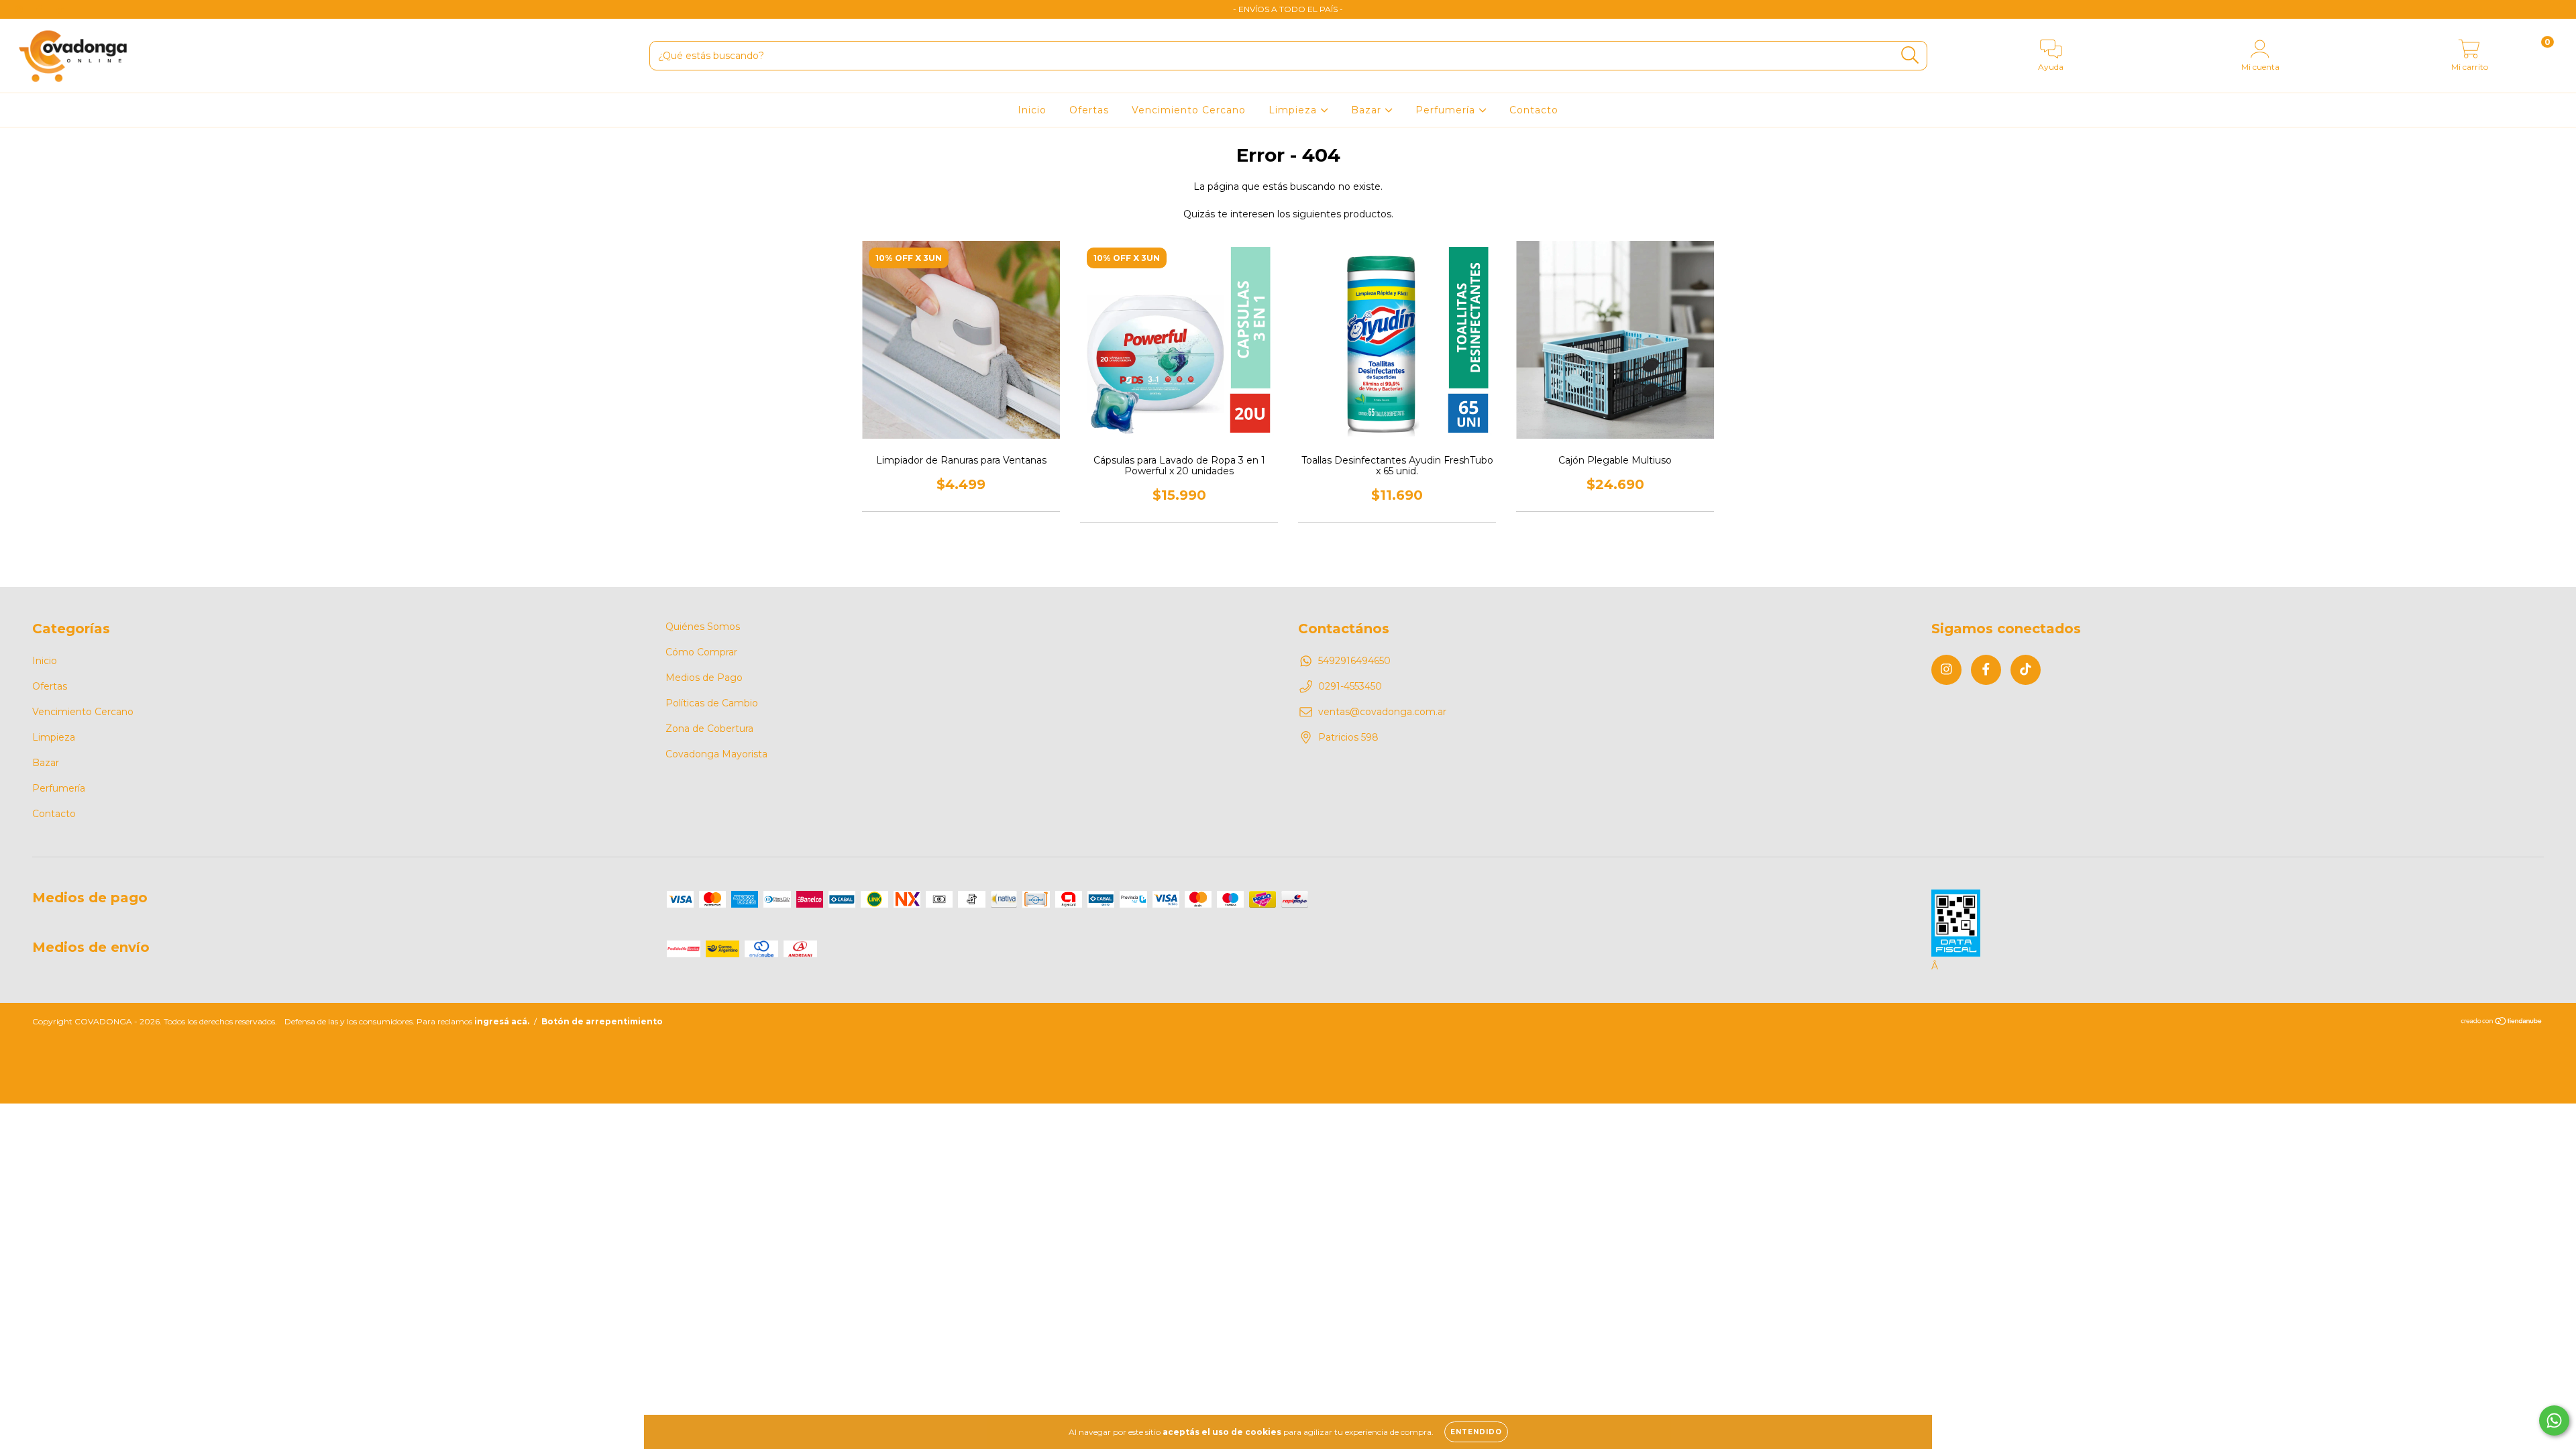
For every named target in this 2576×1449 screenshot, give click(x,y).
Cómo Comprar (701, 652)
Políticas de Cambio (712, 703)
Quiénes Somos (703, 627)
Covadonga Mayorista (716, 754)
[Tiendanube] (2502, 1023)
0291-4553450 (1350, 686)
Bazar (1368, 110)
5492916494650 (1354, 661)
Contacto (1534, 110)
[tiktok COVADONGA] (60, 9)
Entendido (1476, 1432)
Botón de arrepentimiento (602, 1021)
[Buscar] (1910, 55)
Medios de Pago (704, 678)
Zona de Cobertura (709, 729)
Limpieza (1294, 110)
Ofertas (1089, 110)
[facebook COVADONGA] (40, 9)
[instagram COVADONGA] (20, 9)
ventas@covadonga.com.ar (1382, 712)
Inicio (1032, 110)
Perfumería (1447, 110)
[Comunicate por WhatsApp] (2554, 1420)
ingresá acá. (502, 1021)
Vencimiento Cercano (1189, 110)
